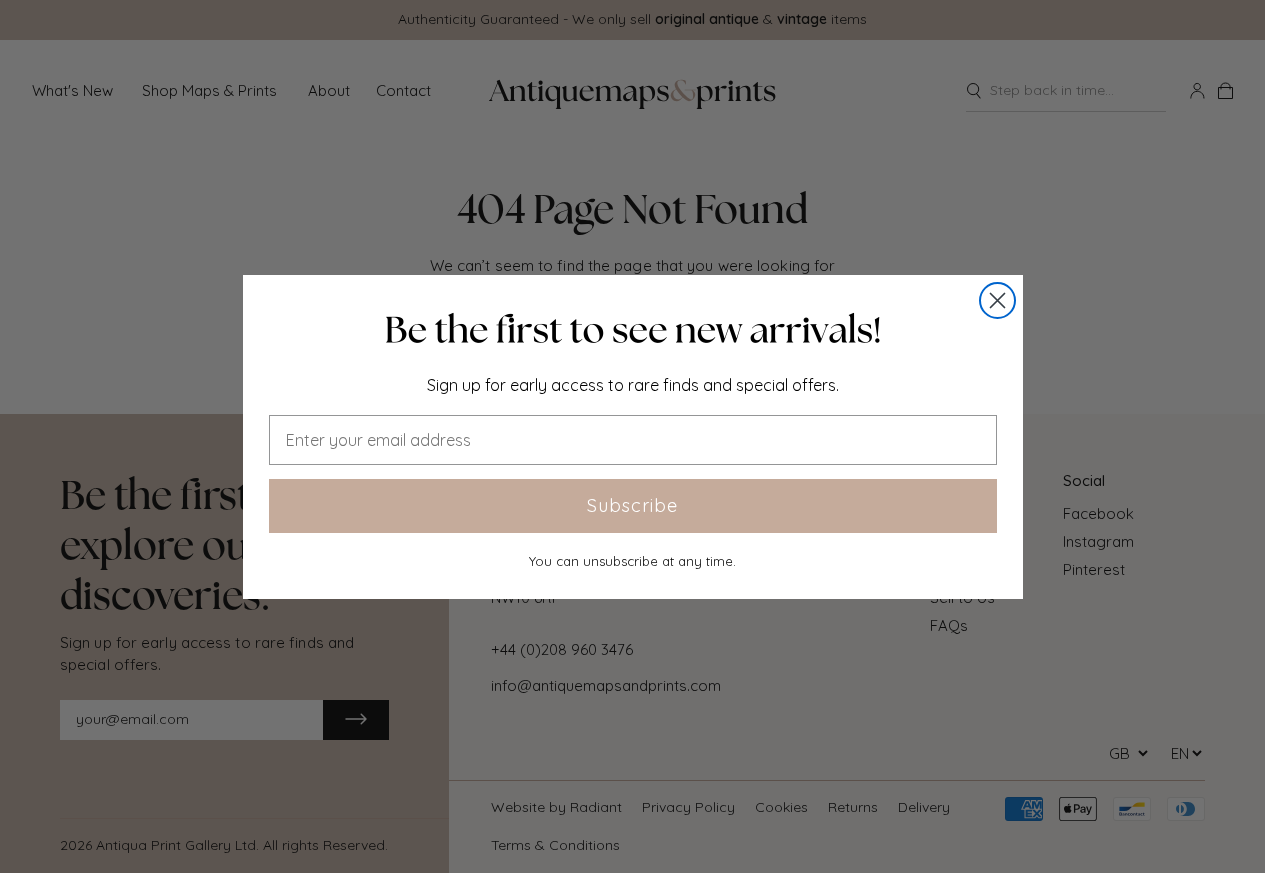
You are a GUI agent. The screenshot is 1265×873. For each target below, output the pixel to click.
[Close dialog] (997, 300)
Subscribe (632, 505)
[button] (633, 330)
